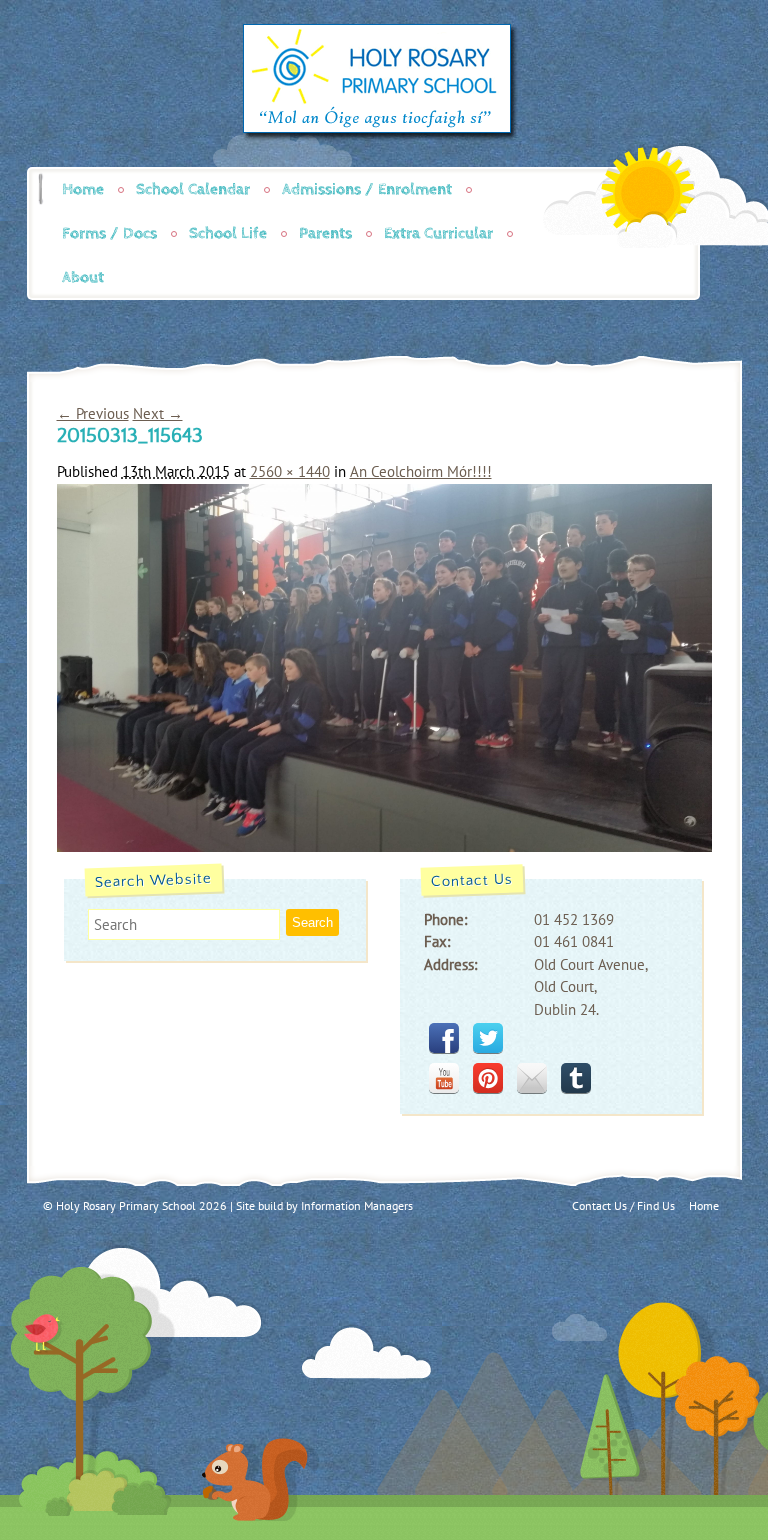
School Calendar (193, 189)
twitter (488, 1038)
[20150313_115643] (384, 846)
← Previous (93, 413)
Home (83, 189)
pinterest (488, 1078)
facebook (444, 1038)
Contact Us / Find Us (623, 1205)
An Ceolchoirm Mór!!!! (421, 471)
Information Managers (357, 1205)
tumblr (576, 1078)
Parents (325, 233)
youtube (444, 1078)
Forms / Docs (109, 233)
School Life (228, 233)
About (83, 277)
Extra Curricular (438, 233)
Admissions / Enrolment (367, 189)
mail (532, 1078)
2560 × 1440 (290, 471)
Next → (158, 413)
